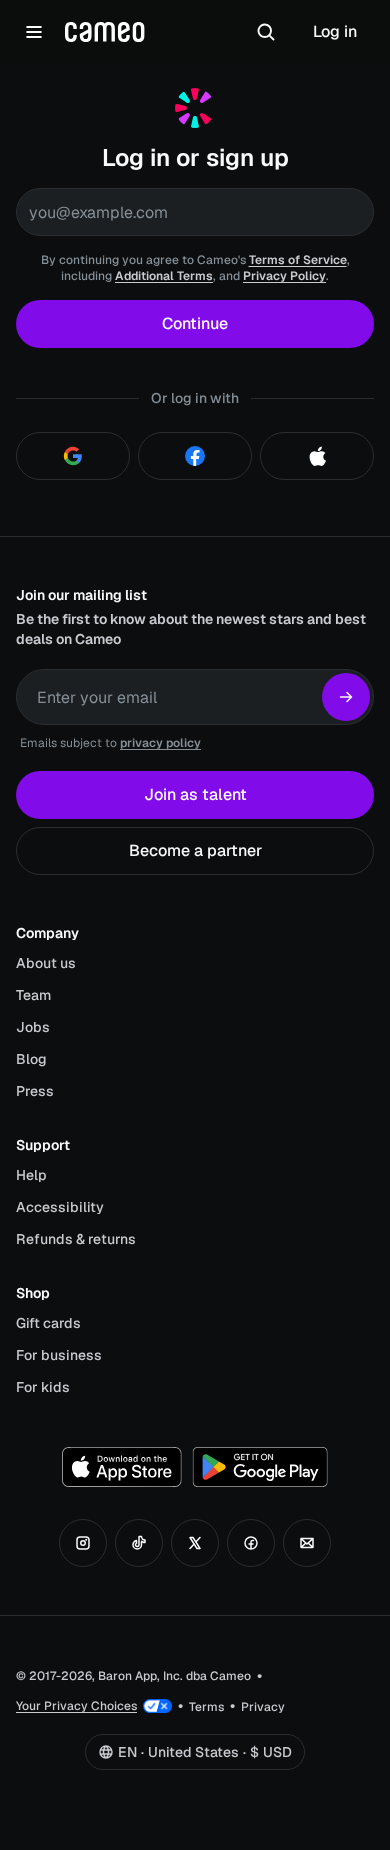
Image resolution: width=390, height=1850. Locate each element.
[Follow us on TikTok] (139, 1543)
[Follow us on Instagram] (83, 1543)
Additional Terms (164, 276)
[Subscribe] (346, 697)
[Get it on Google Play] (260, 1467)
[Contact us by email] (307, 1543)
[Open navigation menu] (34, 32)
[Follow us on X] (195, 1543)
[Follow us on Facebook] (251, 1543)
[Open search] (266, 32)
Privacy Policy (284, 276)
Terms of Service (298, 260)
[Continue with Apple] (317, 456)
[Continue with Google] (73, 456)
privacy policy (160, 743)
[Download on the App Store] (122, 1467)
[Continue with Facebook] (195, 456)
